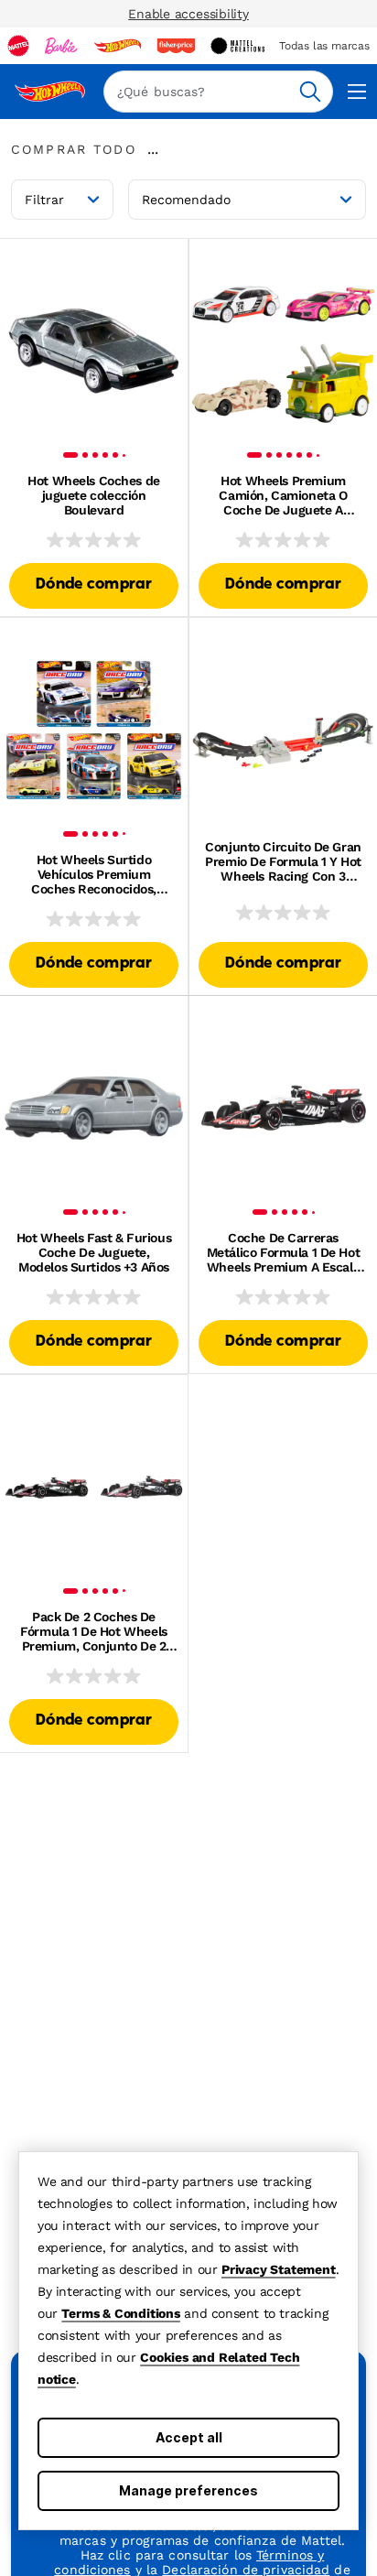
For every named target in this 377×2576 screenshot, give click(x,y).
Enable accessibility (188, 14)
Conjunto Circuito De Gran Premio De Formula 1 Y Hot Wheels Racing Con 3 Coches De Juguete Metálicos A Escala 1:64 (283, 861)
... (153, 149)
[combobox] (218, 92)
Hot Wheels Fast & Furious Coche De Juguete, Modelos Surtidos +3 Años (94, 1252)
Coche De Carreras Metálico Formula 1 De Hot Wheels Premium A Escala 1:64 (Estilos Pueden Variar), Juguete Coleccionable (284, 1252)
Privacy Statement (279, 2269)
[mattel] (18, 46)
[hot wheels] (117, 46)
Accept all (189, 2437)
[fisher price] (176, 46)
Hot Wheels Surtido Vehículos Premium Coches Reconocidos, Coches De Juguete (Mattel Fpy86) (94, 874)
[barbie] (61, 46)
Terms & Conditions (120, 2313)
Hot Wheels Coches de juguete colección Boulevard (94, 495)
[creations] (237, 46)
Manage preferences (188, 2490)
